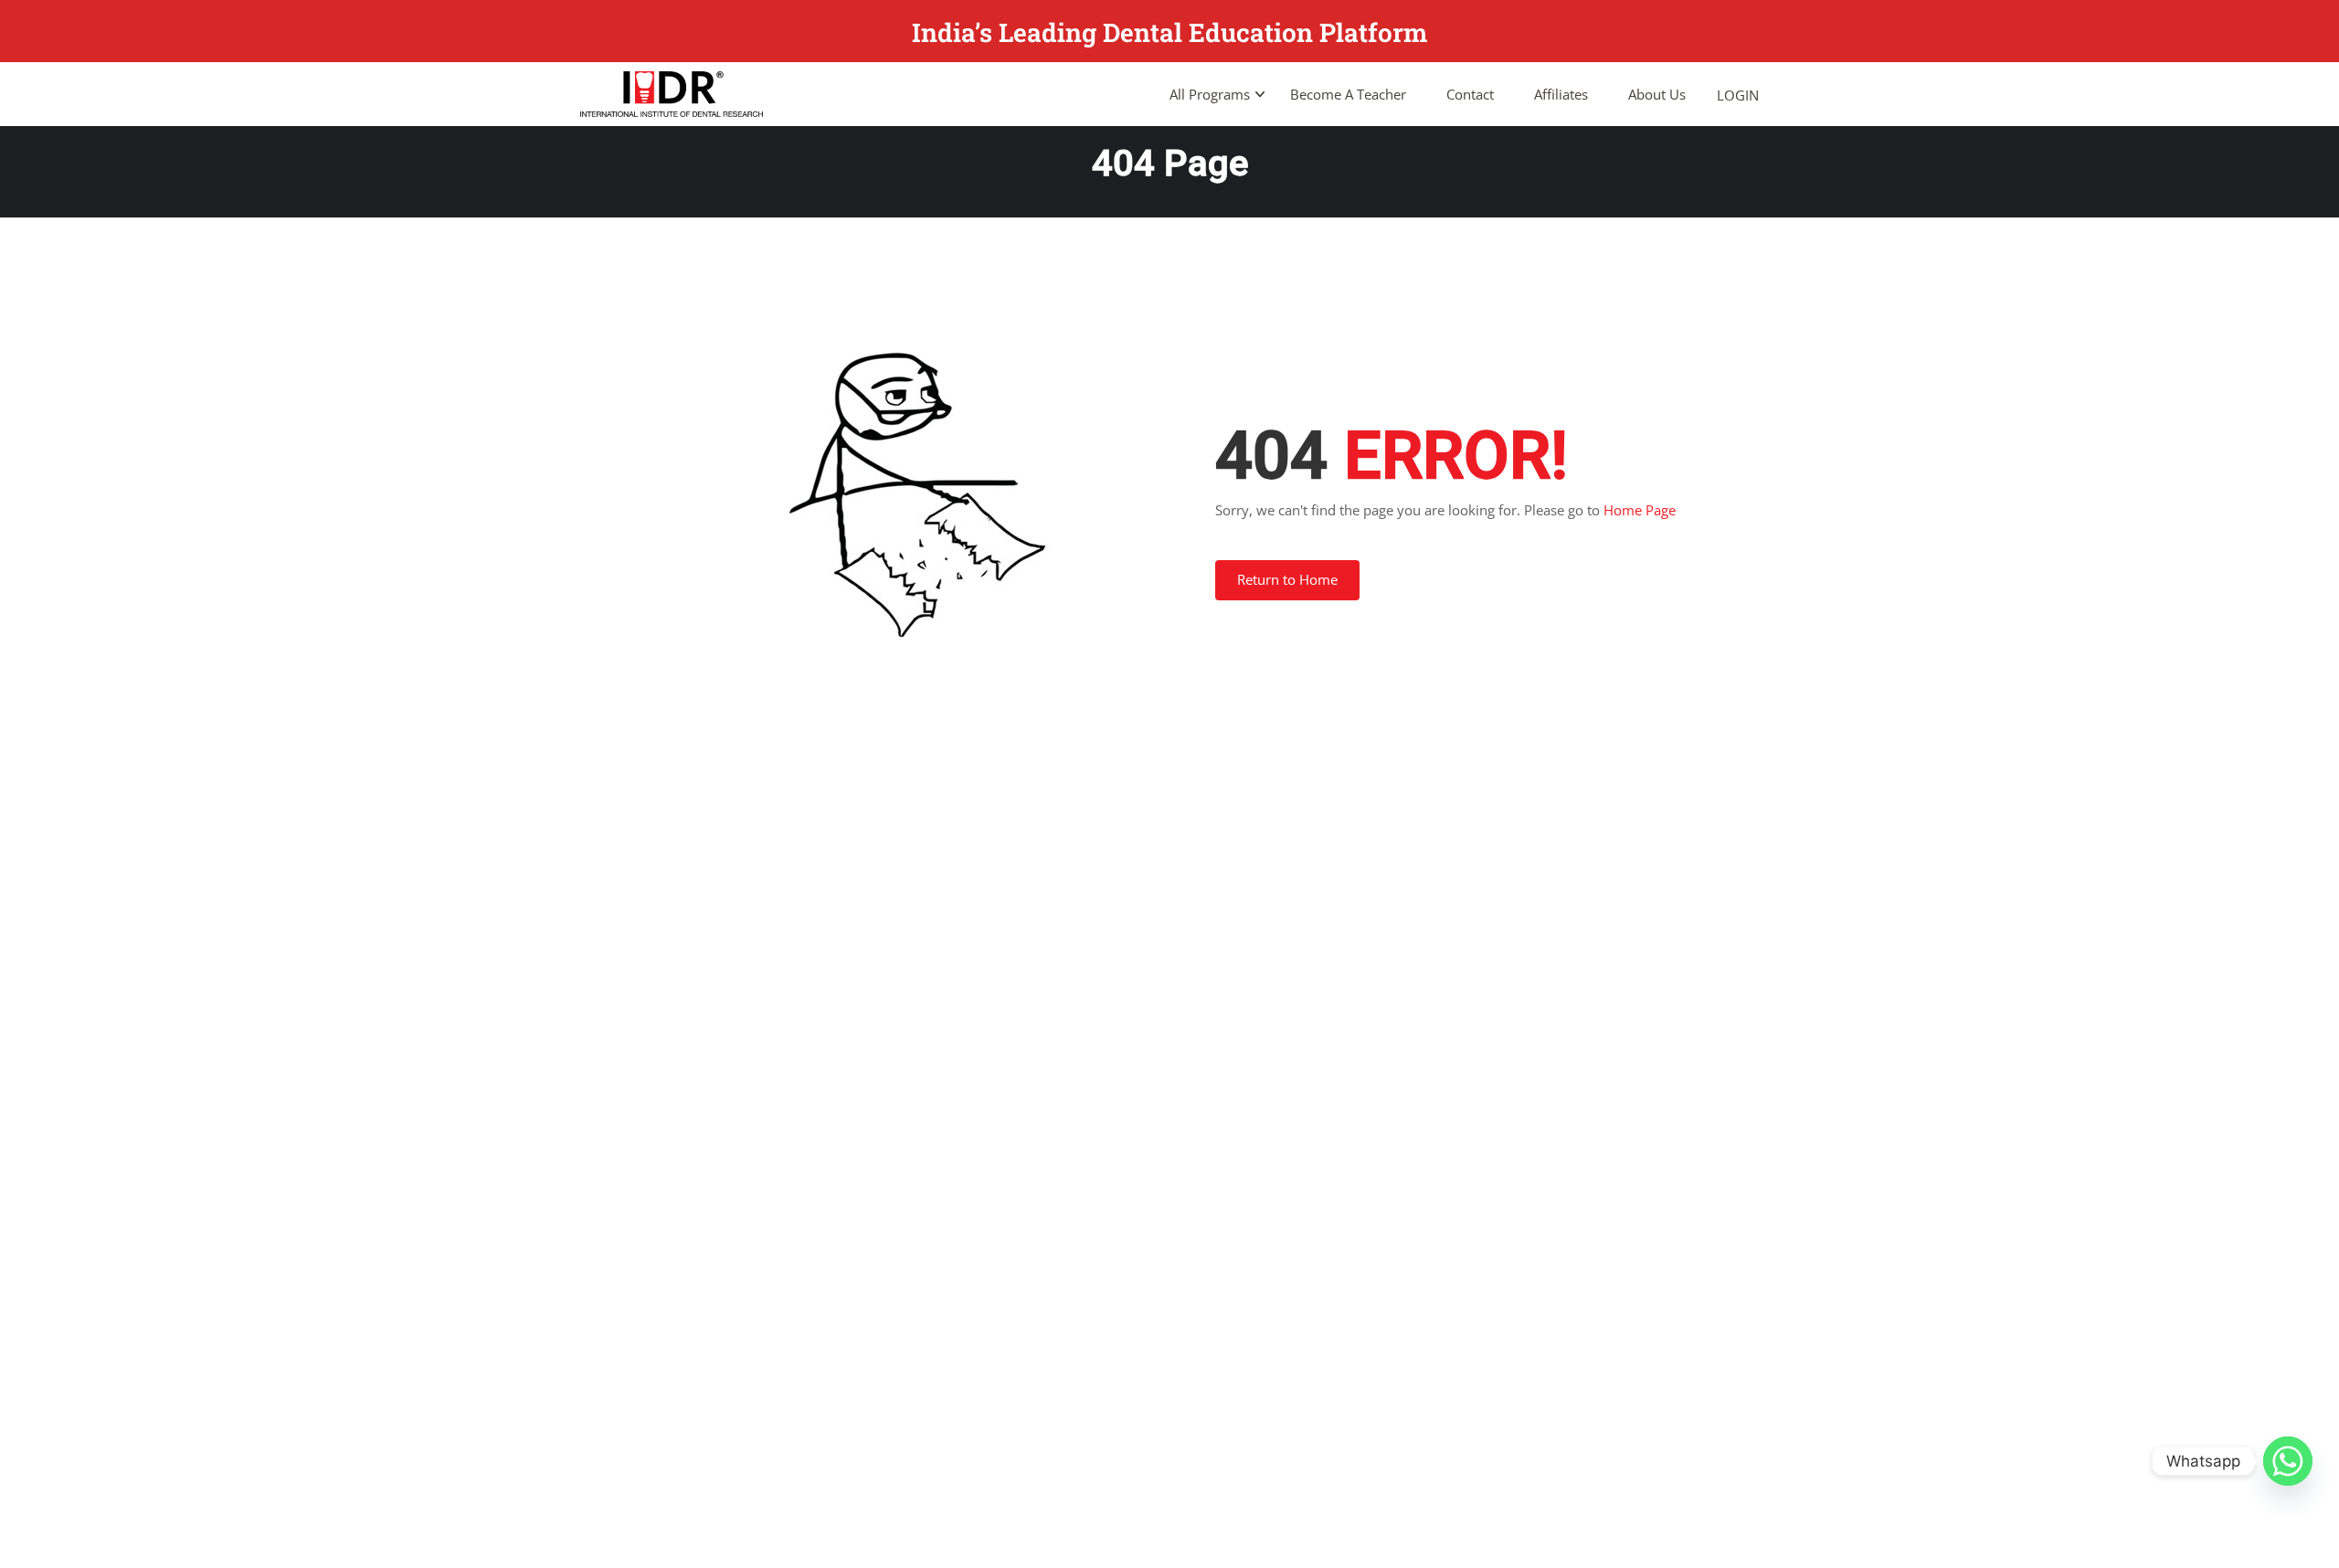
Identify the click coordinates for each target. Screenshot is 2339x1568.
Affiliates (1561, 94)
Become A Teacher (1348, 94)
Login (1738, 95)
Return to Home (1287, 579)
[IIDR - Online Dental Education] (672, 94)
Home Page (1640, 510)
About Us (1657, 94)
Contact (1470, 94)
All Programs (1210, 94)
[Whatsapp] (2288, 1461)
